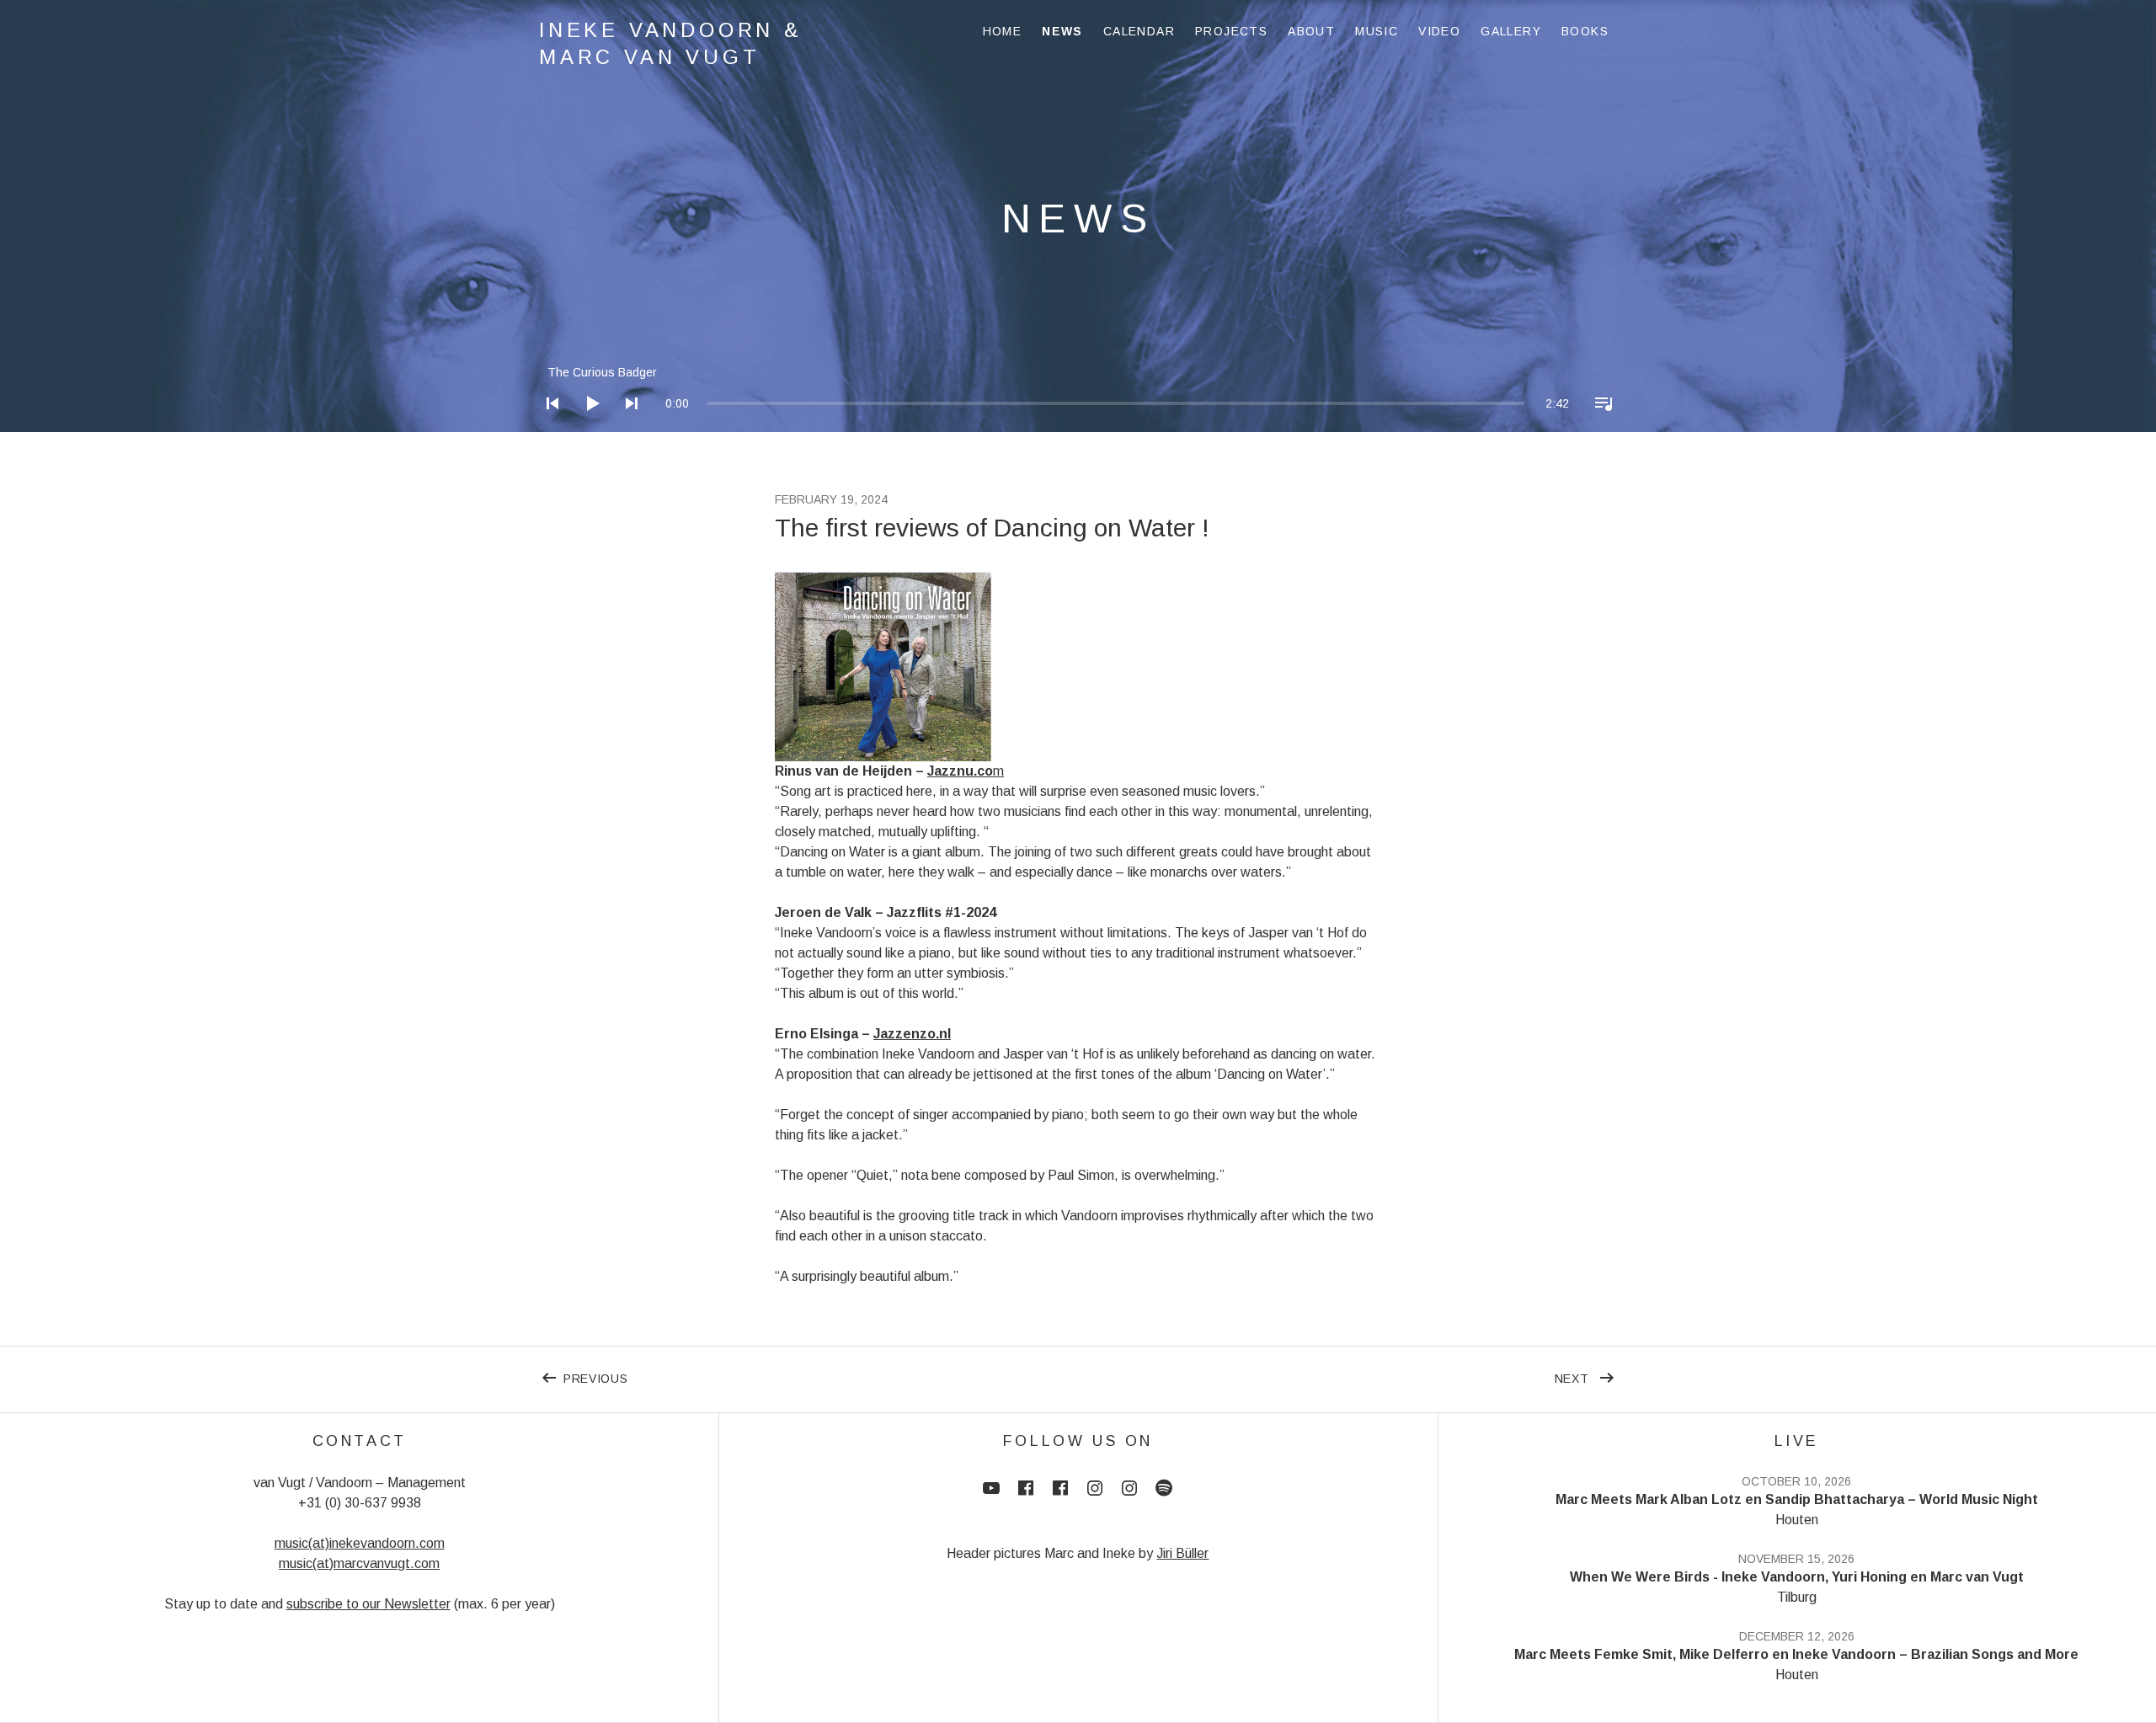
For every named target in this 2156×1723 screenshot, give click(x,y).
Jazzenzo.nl (912, 1034)
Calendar (1139, 31)
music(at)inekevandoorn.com (360, 1543)
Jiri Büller (1182, 1553)
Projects (1231, 31)
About (1311, 31)
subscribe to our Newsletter (368, 1604)
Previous (821, 1375)
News (1062, 31)
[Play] (587, 425)
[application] (1078, 390)
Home (1003, 31)
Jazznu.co (960, 771)
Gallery (1511, 31)
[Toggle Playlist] (1598, 425)
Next (1586, 1375)
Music (1377, 31)
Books (1585, 31)
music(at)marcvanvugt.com (359, 1563)
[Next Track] (627, 425)
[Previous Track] (547, 425)
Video (1439, 31)
